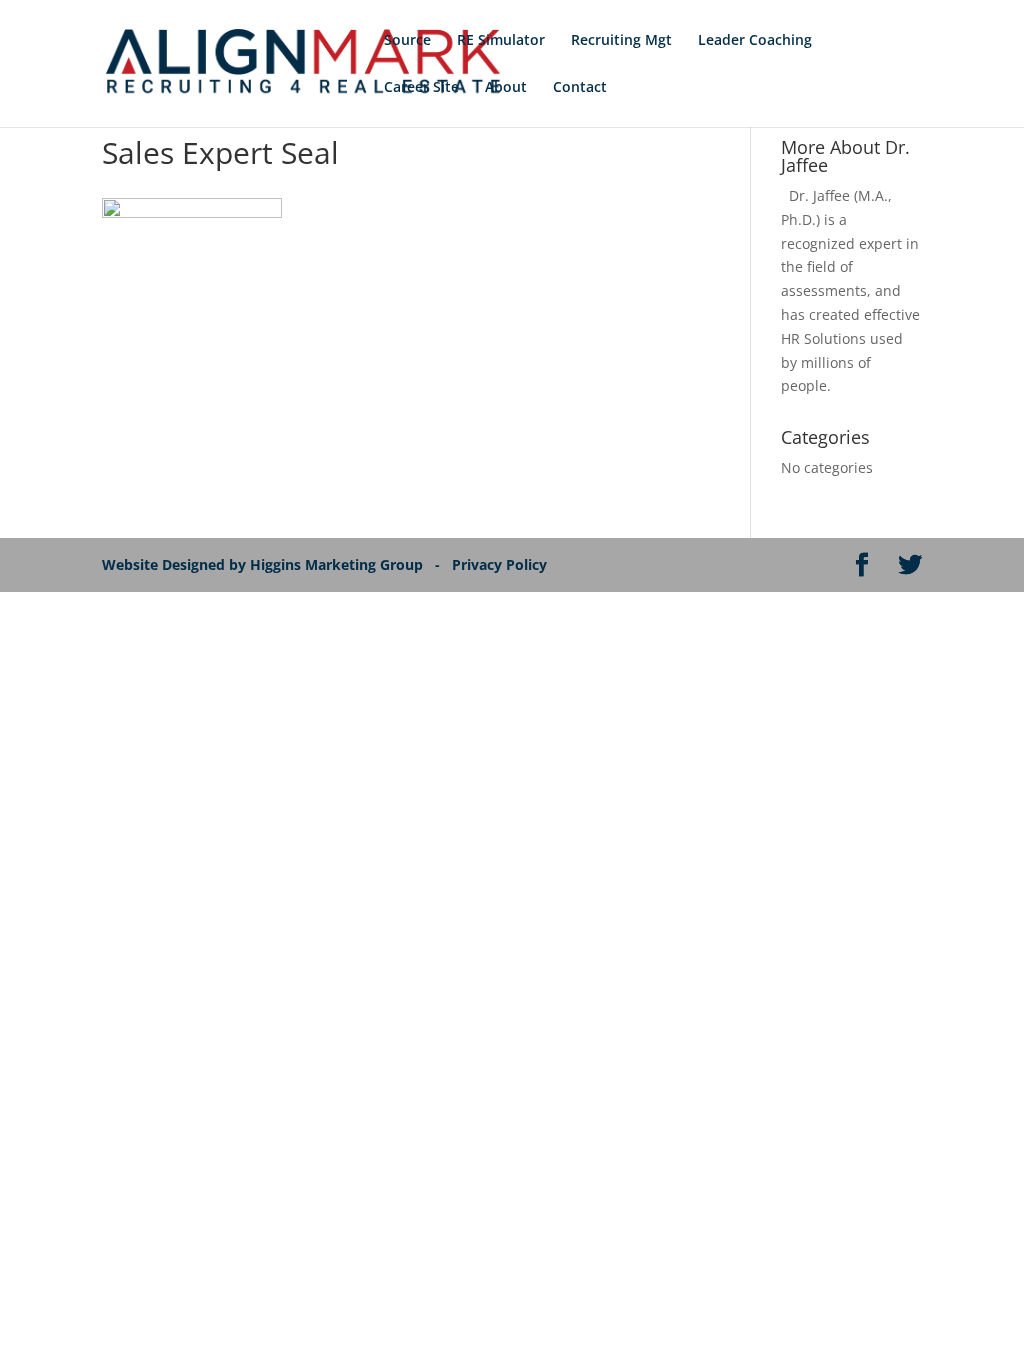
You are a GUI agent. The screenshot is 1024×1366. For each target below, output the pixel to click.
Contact (580, 88)
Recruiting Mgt (621, 41)
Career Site (421, 88)
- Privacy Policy (495, 564)
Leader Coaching (755, 41)
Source (407, 41)
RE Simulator (501, 41)
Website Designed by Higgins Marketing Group (266, 564)
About (506, 88)
